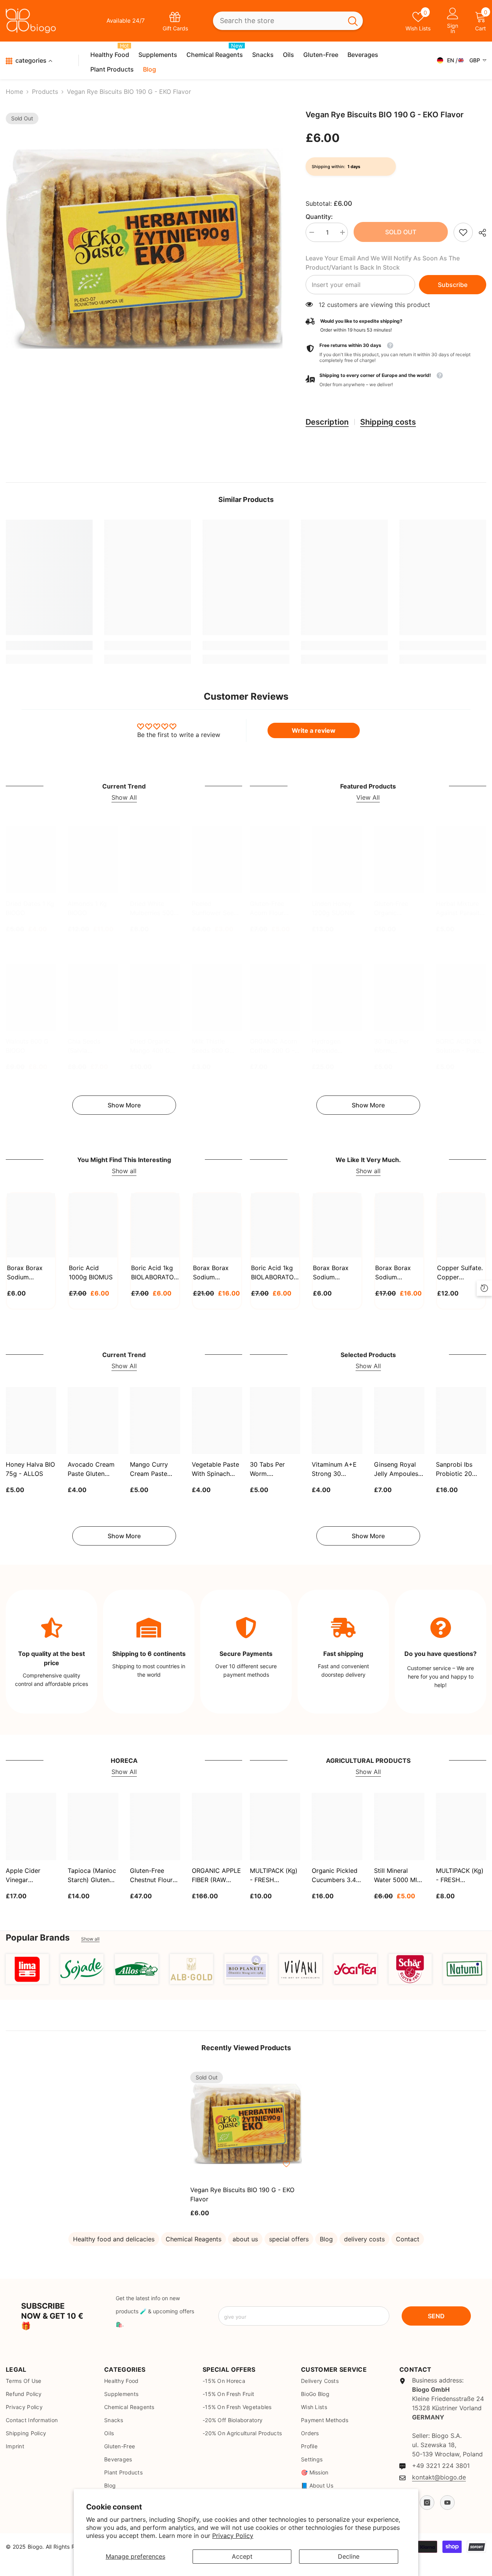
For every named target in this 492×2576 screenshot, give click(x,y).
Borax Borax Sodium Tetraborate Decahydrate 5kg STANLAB (214, 1273)
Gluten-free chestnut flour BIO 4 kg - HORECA (151, 1876)
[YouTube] (447, 2503)
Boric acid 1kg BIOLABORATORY (155, 1272)
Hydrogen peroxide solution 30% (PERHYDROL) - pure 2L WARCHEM (335, 1046)
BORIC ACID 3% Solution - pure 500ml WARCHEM (459, 1046)
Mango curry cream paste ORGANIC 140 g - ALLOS (153, 1469)
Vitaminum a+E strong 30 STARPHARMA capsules (334, 1469)
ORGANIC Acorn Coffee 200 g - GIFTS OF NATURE (273, 1046)
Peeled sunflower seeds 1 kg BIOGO (216, 909)
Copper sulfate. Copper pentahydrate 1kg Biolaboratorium (460, 1273)
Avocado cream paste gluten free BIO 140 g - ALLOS (92, 1469)
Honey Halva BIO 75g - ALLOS (30, 1469)
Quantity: (319, 217)
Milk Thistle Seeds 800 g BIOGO (211, 1046)
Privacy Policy (233, 2536)
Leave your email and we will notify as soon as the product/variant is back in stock (383, 263)
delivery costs (364, 2239)
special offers (289, 2239)
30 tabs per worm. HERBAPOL (391, 1046)
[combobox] (278, 21)
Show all (124, 1171)
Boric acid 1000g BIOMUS (91, 1272)
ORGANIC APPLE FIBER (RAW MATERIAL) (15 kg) (216, 1876)
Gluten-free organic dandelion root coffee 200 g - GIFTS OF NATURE (396, 909)
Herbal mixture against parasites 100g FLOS (461, 909)
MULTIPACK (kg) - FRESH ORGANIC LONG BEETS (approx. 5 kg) (460, 1876)
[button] (396, 380)
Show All (124, 797)
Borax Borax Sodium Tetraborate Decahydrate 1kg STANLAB (27, 1273)
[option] (144, 249)
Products (45, 92)
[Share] (480, 233)
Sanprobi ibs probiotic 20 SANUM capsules (454, 1469)
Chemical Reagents (194, 2239)
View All (368, 797)
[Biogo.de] (27, 1969)
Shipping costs (388, 422)
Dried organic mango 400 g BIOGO (150, 1046)
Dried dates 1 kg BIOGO (30, 908)
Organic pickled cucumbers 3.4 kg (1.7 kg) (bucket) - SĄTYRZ (335, 1876)
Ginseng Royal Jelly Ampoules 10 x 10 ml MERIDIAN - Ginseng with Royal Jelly (396, 1469)
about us (245, 2239)
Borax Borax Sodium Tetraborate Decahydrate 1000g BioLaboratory (334, 1273)
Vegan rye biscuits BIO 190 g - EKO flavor (242, 2194)
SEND (436, 2316)
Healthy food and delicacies (114, 2239)
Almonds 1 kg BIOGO (87, 908)
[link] (463, 232)
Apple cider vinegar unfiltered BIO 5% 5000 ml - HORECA (26, 1876)
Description (327, 422)
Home (14, 92)
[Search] (288, 21)
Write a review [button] (314, 730)
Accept (242, 2556)
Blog (326, 2239)
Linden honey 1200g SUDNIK (333, 908)
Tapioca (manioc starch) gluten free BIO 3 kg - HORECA (92, 1876)
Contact (408, 2239)
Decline (349, 2556)
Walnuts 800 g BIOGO (27, 1046)
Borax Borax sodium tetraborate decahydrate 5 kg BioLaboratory (397, 1273)
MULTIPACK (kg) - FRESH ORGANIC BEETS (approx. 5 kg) (274, 1876)
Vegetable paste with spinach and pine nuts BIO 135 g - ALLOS (215, 1469)
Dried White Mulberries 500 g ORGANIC (155, 909)
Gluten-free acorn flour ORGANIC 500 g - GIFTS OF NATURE (274, 909)
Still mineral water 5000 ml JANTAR (396, 1876)
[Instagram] (427, 2503)
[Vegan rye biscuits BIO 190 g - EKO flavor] (246, 2124)
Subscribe (453, 285)
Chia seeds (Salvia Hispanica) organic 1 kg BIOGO (86, 1046)
